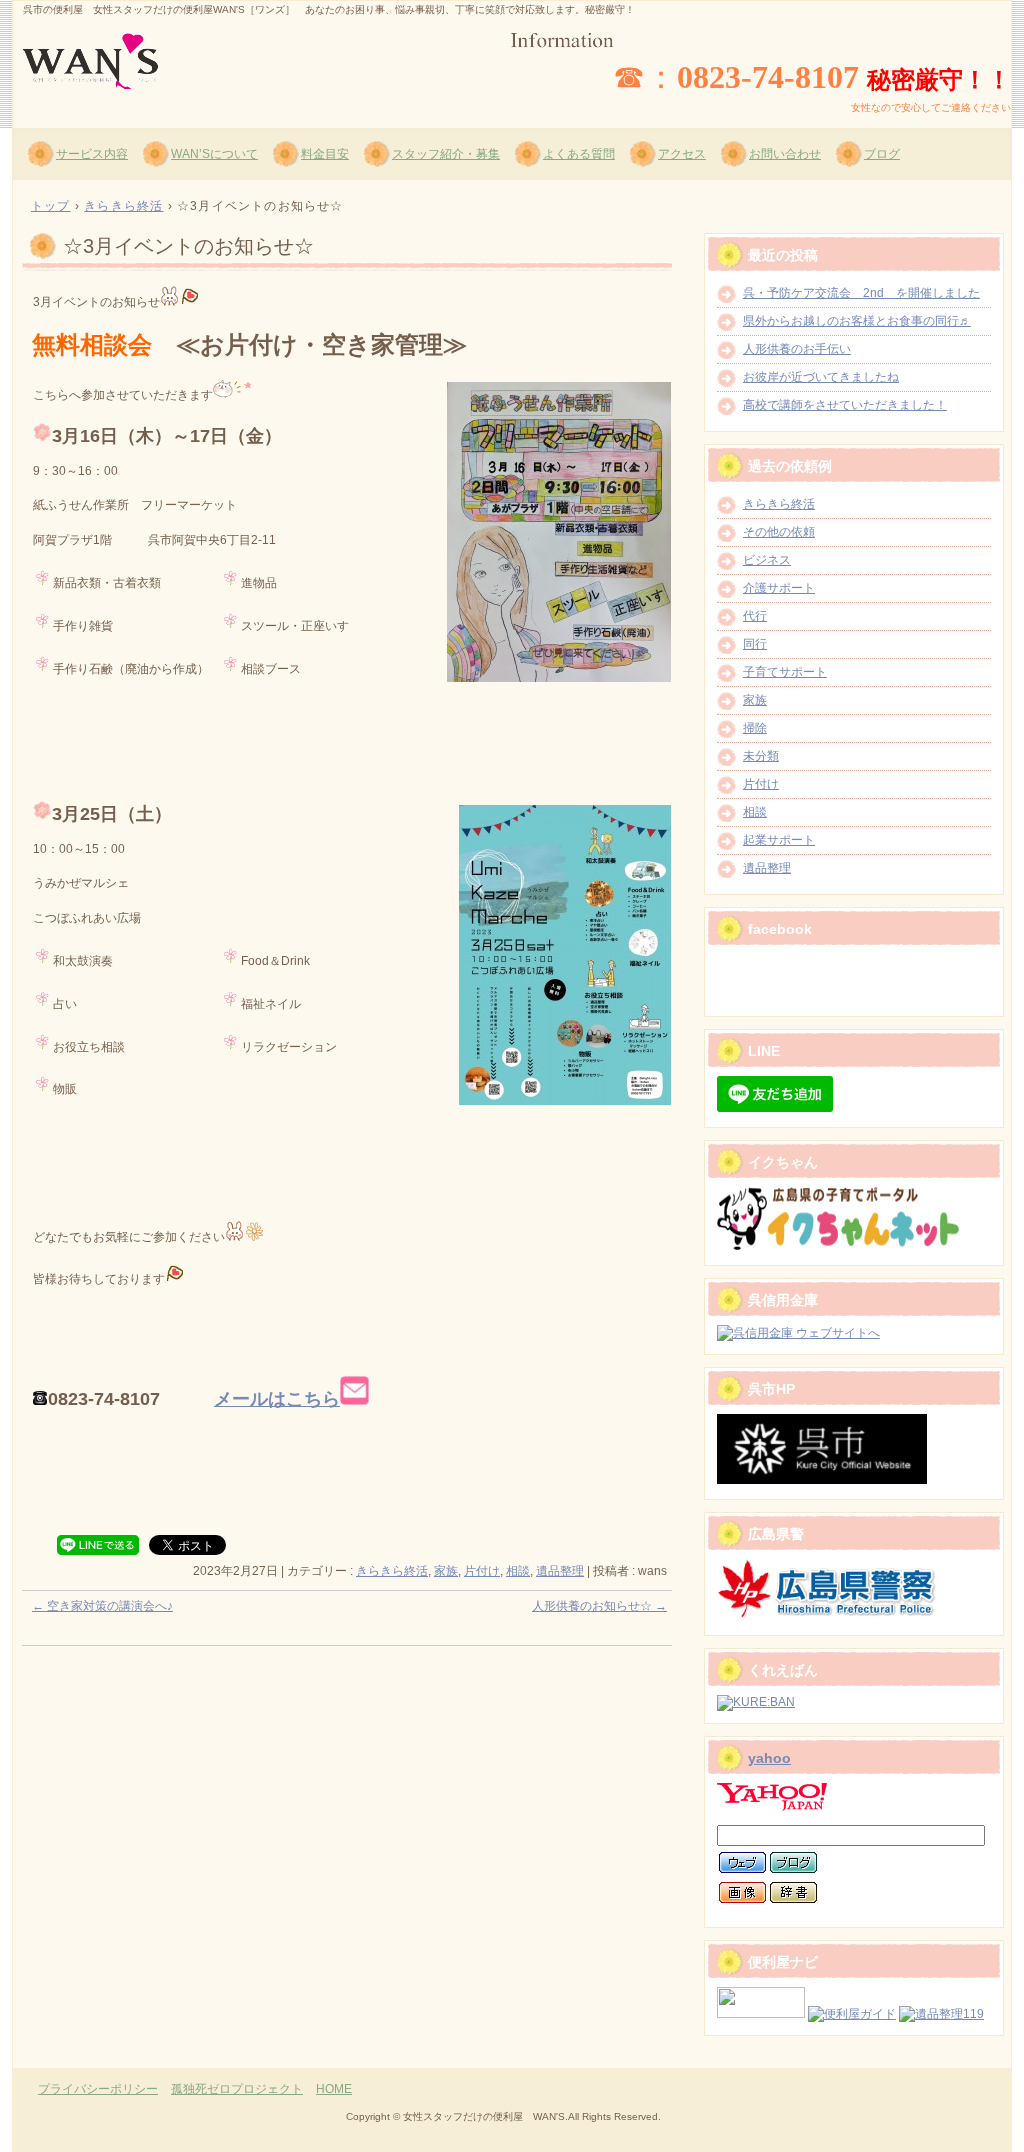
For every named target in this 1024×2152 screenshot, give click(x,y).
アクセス (682, 154)
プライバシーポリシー (98, 2089)
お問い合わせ (785, 154)
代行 (755, 616)
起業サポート (779, 840)
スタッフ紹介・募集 (446, 154)
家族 (446, 1571)
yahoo (769, 1758)
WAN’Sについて (214, 154)
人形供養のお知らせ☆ (599, 1606)
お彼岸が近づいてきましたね (821, 377)
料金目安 (325, 154)
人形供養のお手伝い (797, 349)
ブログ (882, 154)
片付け (482, 1571)
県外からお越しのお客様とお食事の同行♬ (857, 321)
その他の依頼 (779, 532)
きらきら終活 (392, 1571)
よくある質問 (579, 154)
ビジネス (767, 560)
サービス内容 (92, 154)
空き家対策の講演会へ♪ (102, 1606)
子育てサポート (785, 672)
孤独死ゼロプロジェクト (237, 2089)
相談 (518, 1571)
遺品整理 (560, 1571)
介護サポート (779, 588)
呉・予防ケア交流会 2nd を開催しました (861, 293)
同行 (755, 644)
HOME (334, 2089)
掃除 (755, 728)
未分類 (761, 756)
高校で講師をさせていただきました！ (845, 405)
